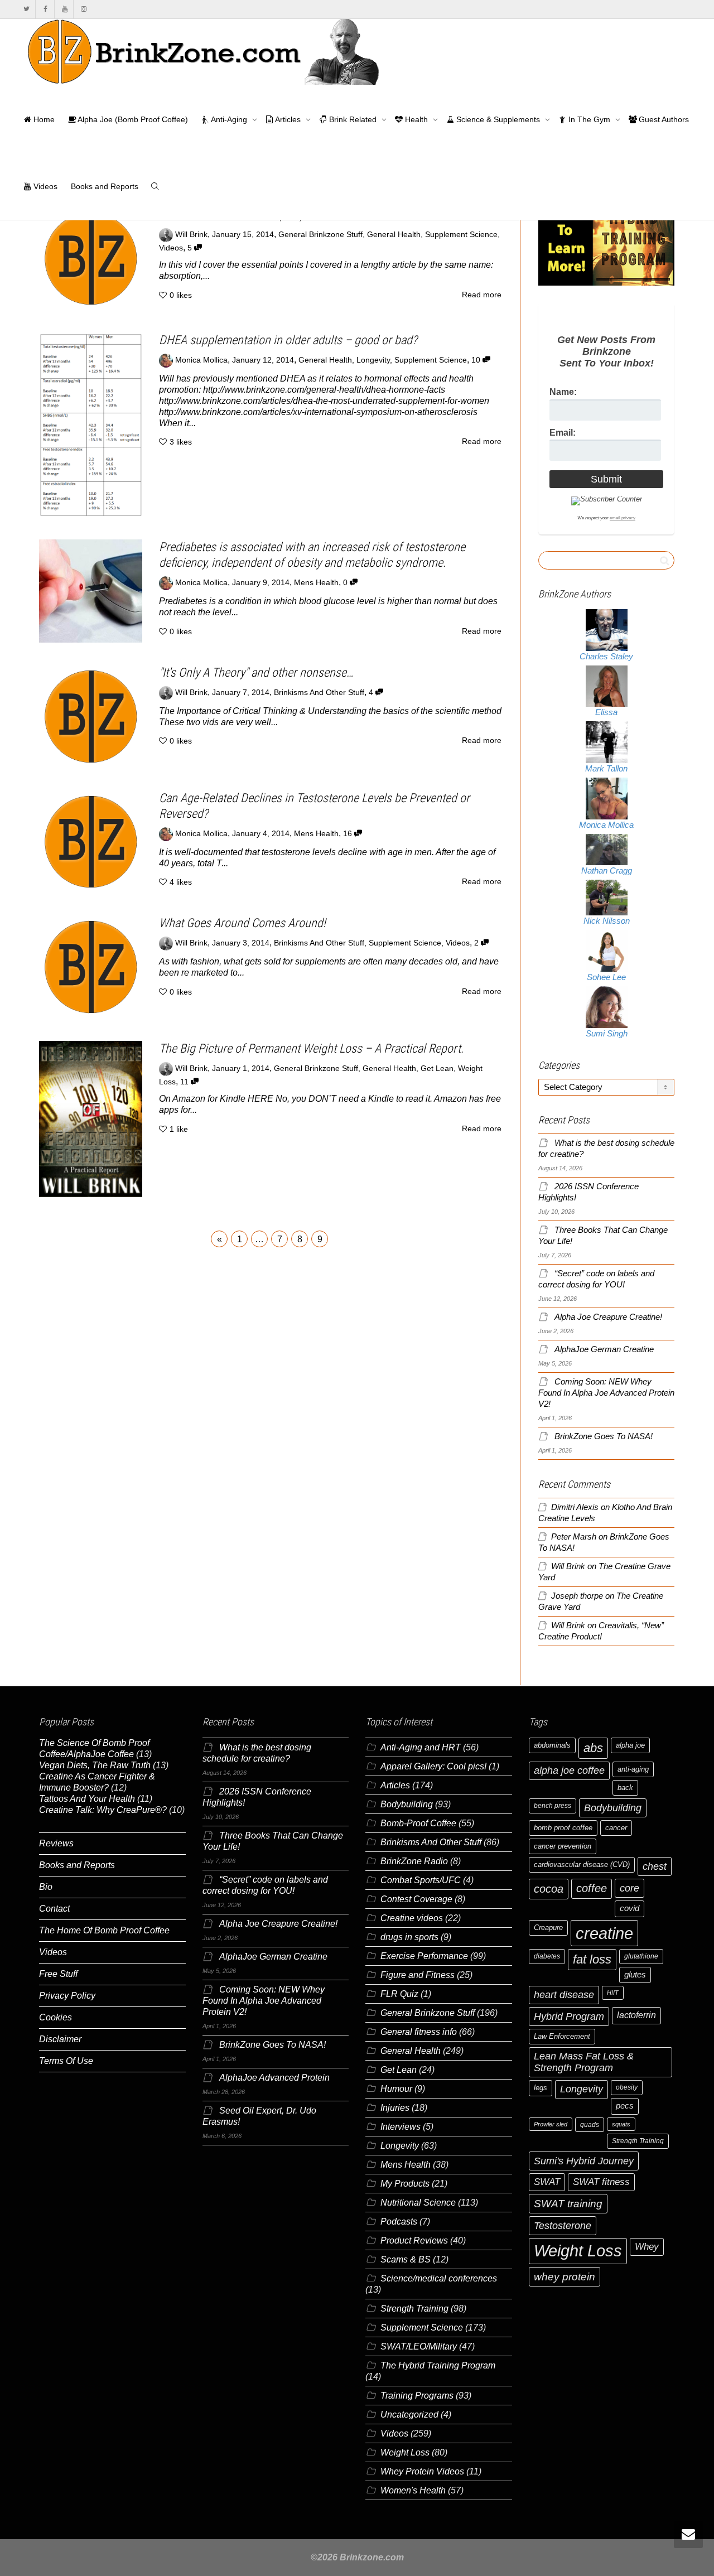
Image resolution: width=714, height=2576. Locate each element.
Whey (647, 2247)
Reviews (56, 1843)
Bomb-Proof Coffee (418, 1823)
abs (593, 1748)
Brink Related (353, 119)
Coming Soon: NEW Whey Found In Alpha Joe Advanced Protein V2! (606, 1393)
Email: (563, 433)
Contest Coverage (416, 1899)
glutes (635, 1975)
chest (655, 1866)
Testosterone (563, 2225)
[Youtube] (64, 9)
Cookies (56, 2017)
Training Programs (417, 2396)
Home (43, 119)
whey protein (565, 2277)
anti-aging (633, 1769)
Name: (563, 392)
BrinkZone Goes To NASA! (604, 1436)
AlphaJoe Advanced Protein (274, 2078)
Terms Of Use (66, 2061)
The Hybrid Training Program (438, 2365)
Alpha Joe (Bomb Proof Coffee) (132, 119)
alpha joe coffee (569, 1771)
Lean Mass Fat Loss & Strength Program (584, 2062)
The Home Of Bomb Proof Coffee (104, 1930)
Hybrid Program (569, 2016)
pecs (625, 2106)
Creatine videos (412, 1918)
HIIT (613, 1993)
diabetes (547, 1956)
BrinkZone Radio (414, 1861)
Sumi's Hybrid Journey (584, 2161)
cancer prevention (563, 1846)
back (625, 1788)
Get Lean (437, 1068)
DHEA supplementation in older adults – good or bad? (288, 340)
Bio (46, 1887)
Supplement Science (461, 235)
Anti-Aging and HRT (421, 1747)
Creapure (548, 1928)
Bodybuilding (407, 1804)
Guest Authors (663, 119)
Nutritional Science (418, 2203)
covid (629, 1908)
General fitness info (419, 2032)
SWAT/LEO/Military (419, 2346)
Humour (396, 2089)
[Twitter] (26, 9)
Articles (288, 119)
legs (541, 2088)
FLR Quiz (399, 1994)
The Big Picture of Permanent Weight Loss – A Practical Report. (311, 1048)
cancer (616, 1828)
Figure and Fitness (418, 1975)
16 (349, 834)
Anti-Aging (229, 119)
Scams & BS (406, 2259)
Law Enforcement (562, 2036)
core (629, 1888)
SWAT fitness (601, 2182)
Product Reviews (414, 2240)
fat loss (592, 1959)
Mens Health (316, 583)
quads (590, 2125)
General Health (394, 235)
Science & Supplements (498, 119)
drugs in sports (409, 1937)
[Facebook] (45, 9)
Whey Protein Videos (422, 2471)
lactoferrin (636, 2015)
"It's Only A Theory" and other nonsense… (256, 672)
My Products (405, 2184)
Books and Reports (105, 186)
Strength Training (414, 2309)
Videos (44, 186)
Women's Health (413, 2490)
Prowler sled (551, 2124)
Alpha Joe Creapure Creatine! (608, 1317)
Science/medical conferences (439, 2278)
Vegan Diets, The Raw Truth (95, 1765)
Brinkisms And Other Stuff (319, 693)
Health (416, 119)
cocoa (549, 1889)
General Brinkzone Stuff (320, 235)
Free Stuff (58, 1974)
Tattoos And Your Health (87, 1799)
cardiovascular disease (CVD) (582, 1865)
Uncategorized (409, 2415)
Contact (54, 1909)
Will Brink (568, 1566)
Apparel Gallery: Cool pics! (433, 1766)
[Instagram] (83, 9)
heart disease (564, 1995)
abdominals (552, 1745)
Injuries (395, 2108)
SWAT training (568, 2204)
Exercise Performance (424, 1956)
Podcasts (399, 2222)
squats (621, 2124)
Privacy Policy (67, 1996)
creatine (604, 1933)
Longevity (373, 360)
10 (477, 360)
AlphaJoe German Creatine (604, 1349)
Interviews (401, 2127)
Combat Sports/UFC (421, 1880)
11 (185, 1082)
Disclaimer (60, 2039)
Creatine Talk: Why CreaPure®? (103, 1810)
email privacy (623, 518)
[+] (91, 259)
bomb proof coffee (563, 1828)
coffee (592, 1888)
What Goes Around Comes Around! (242, 923)
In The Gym (589, 119)
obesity (627, 2087)
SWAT (547, 2182)
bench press (553, 1806)
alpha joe (630, 1745)
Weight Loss (405, 2452)
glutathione (641, 1956)
